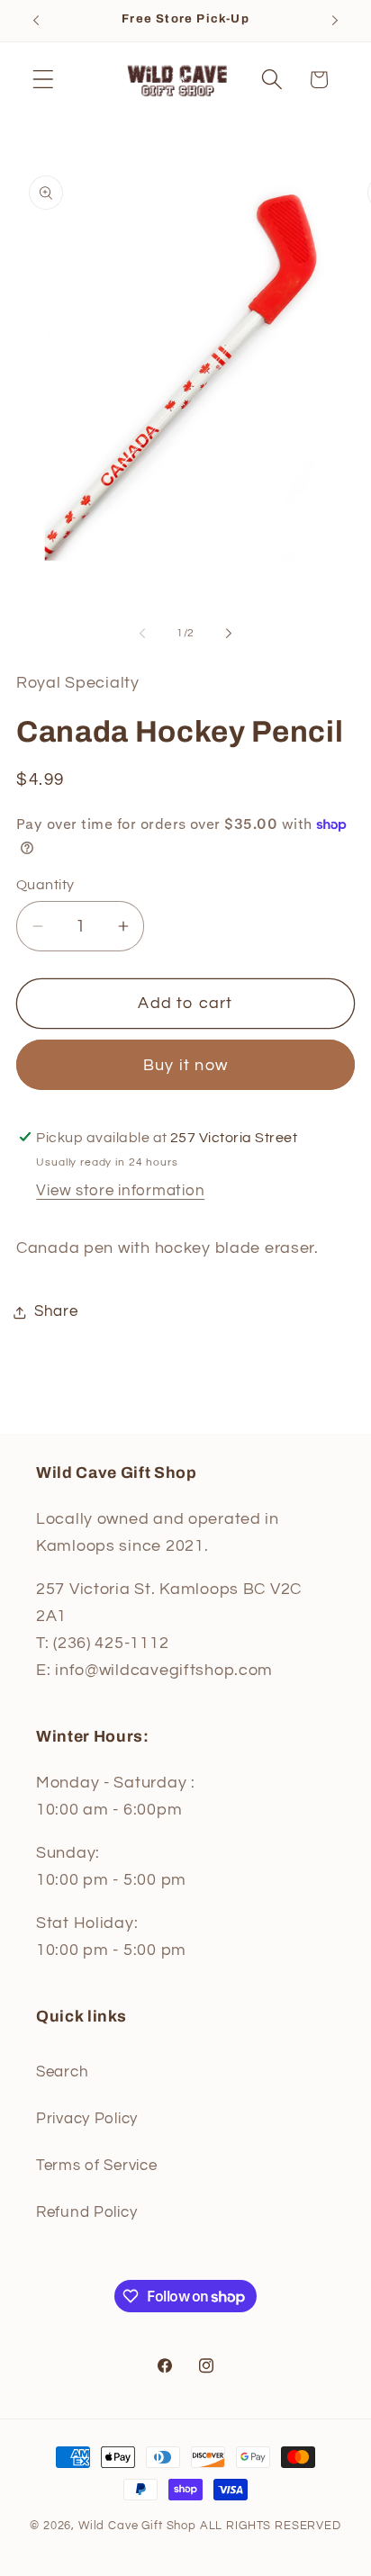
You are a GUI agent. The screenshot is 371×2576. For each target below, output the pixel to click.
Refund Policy (86, 2212)
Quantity (45, 885)
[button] (44, 80)
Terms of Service (97, 2166)
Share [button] (56, 1311)
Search (62, 2072)
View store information (120, 1191)
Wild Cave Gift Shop (137, 2526)
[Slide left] (142, 634)
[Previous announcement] (36, 21)
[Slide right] (229, 634)
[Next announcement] (335, 21)
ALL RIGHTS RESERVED (271, 2526)
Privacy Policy (87, 2119)
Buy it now (185, 1065)
